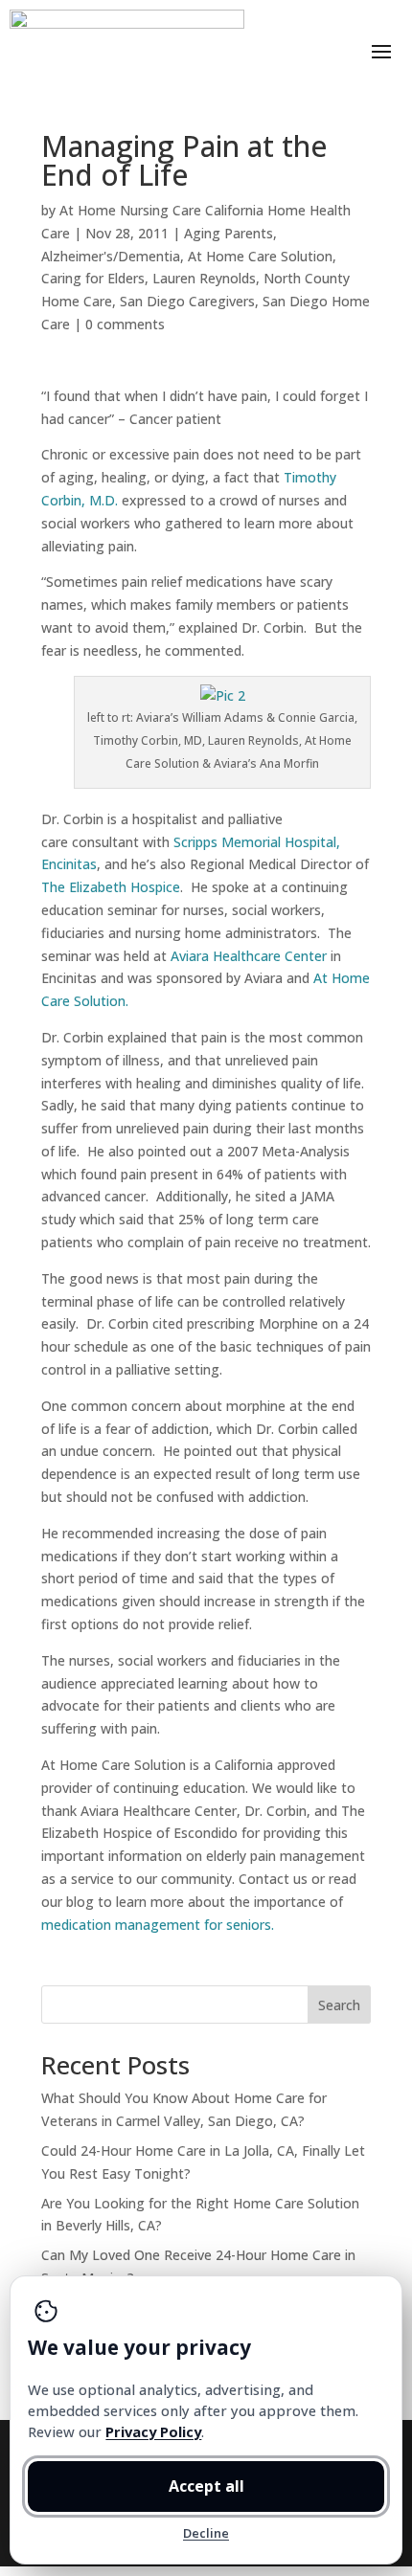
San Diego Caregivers (187, 301)
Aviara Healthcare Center (251, 956)
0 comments (125, 324)
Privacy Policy (153, 2431)
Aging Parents (229, 233)
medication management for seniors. (158, 1925)
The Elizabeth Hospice (111, 887)
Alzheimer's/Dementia (111, 256)
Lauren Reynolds (204, 278)
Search (339, 2005)
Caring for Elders (93, 278)
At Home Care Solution (260, 256)
